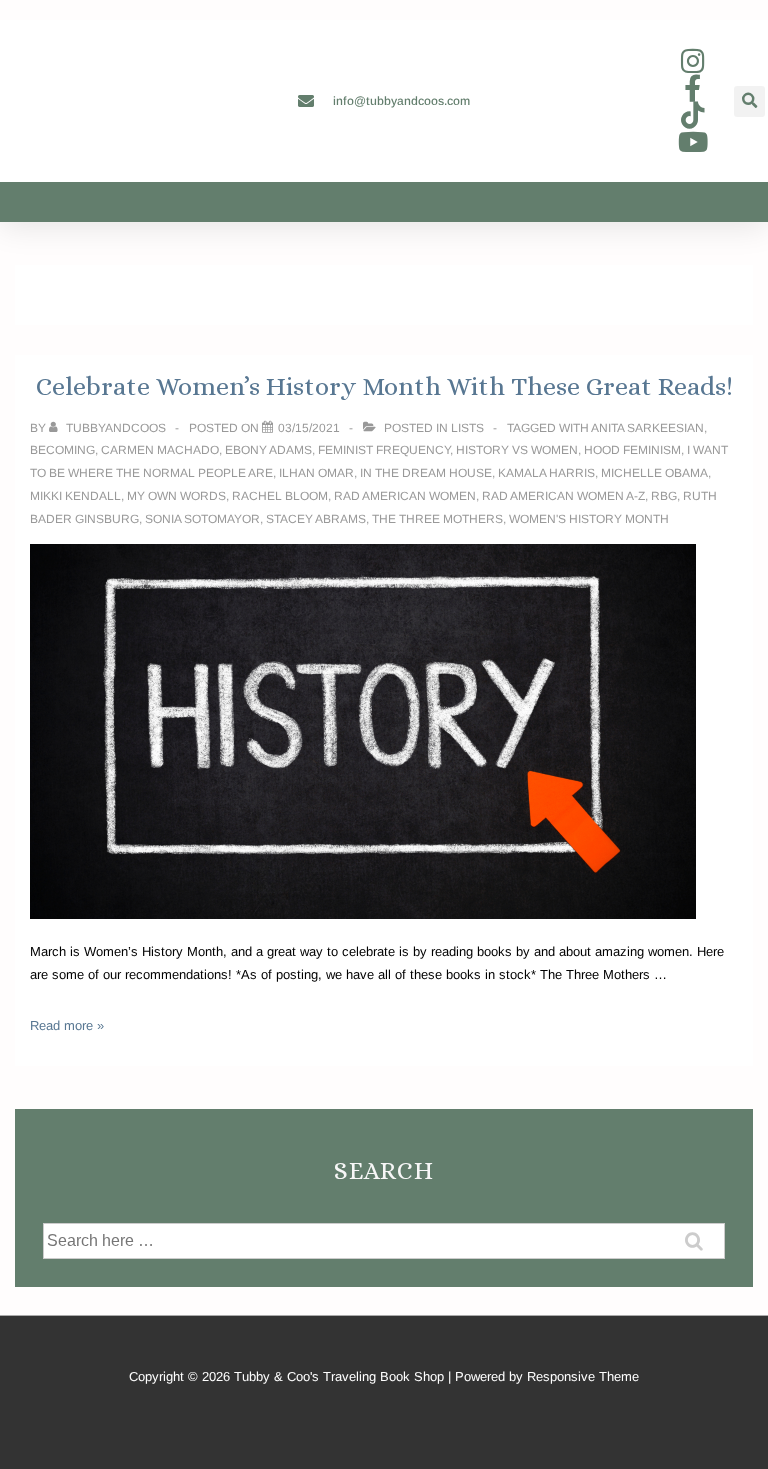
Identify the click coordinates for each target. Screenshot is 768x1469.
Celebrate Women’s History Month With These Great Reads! (384, 386)
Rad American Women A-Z (563, 496)
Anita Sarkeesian (647, 428)
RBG (664, 496)
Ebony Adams (268, 450)
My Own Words (176, 496)
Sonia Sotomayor (202, 519)
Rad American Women (405, 496)
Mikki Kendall (75, 496)
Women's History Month (589, 519)
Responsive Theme (583, 1376)
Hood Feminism (632, 450)
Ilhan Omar (316, 473)
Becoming (62, 450)
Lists (467, 428)
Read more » (67, 1025)
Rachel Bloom (280, 496)
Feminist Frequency (384, 450)
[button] (749, 101)
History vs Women (517, 450)
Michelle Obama (654, 473)
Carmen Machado (160, 450)
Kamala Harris (546, 473)
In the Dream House (426, 473)
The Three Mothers (437, 519)
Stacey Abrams (316, 519)
